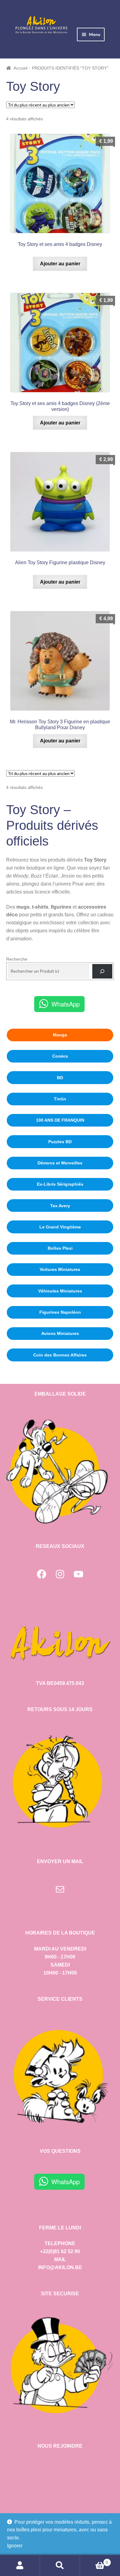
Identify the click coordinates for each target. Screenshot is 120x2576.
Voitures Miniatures (60, 1269)
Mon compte (20, 2566)
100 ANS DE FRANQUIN (60, 1120)
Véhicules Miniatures (60, 1291)
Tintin (60, 1099)
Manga (60, 1035)
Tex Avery (60, 1206)
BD (60, 1078)
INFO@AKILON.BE (60, 2267)
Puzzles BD (60, 1142)
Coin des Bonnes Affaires (60, 1355)
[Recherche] (102, 971)
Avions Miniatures (60, 1333)
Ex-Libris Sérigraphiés (60, 1184)
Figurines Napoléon (60, 1312)
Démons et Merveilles (60, 1163)
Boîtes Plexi (60, 1248)
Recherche (17, 959)
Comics (60, 1056)
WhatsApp (66, 1004)
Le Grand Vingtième (60, 1227)
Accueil (20, 68)
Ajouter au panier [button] (60, 264)
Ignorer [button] (15, 2546)
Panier (94, 2560)
